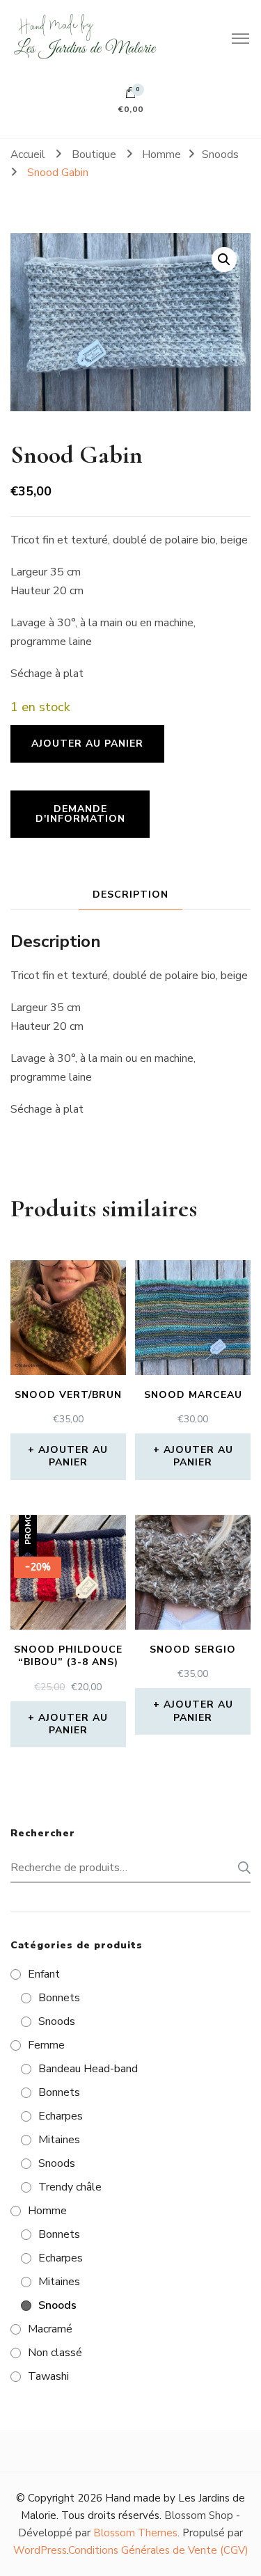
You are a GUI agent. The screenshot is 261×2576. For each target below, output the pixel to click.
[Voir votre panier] (131, 96)
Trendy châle (70, 2187)
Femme (46, 2045)
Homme (47, 2211)
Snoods (57, 2021)
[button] (224, 260)
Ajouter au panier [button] (73, 1456)
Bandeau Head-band (88, 2069)
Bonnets (59, 1998)
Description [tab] (130, 895)
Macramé (50, 2329)
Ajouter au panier (87, 744)
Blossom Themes (135, 2533)
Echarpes (61, 2116)
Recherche (240, 1868)
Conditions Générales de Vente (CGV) (158, 2550)
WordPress (40, 2550)
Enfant (44, 1974)
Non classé (55, 2353)
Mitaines (59, 2140)
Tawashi (48, 2376)
